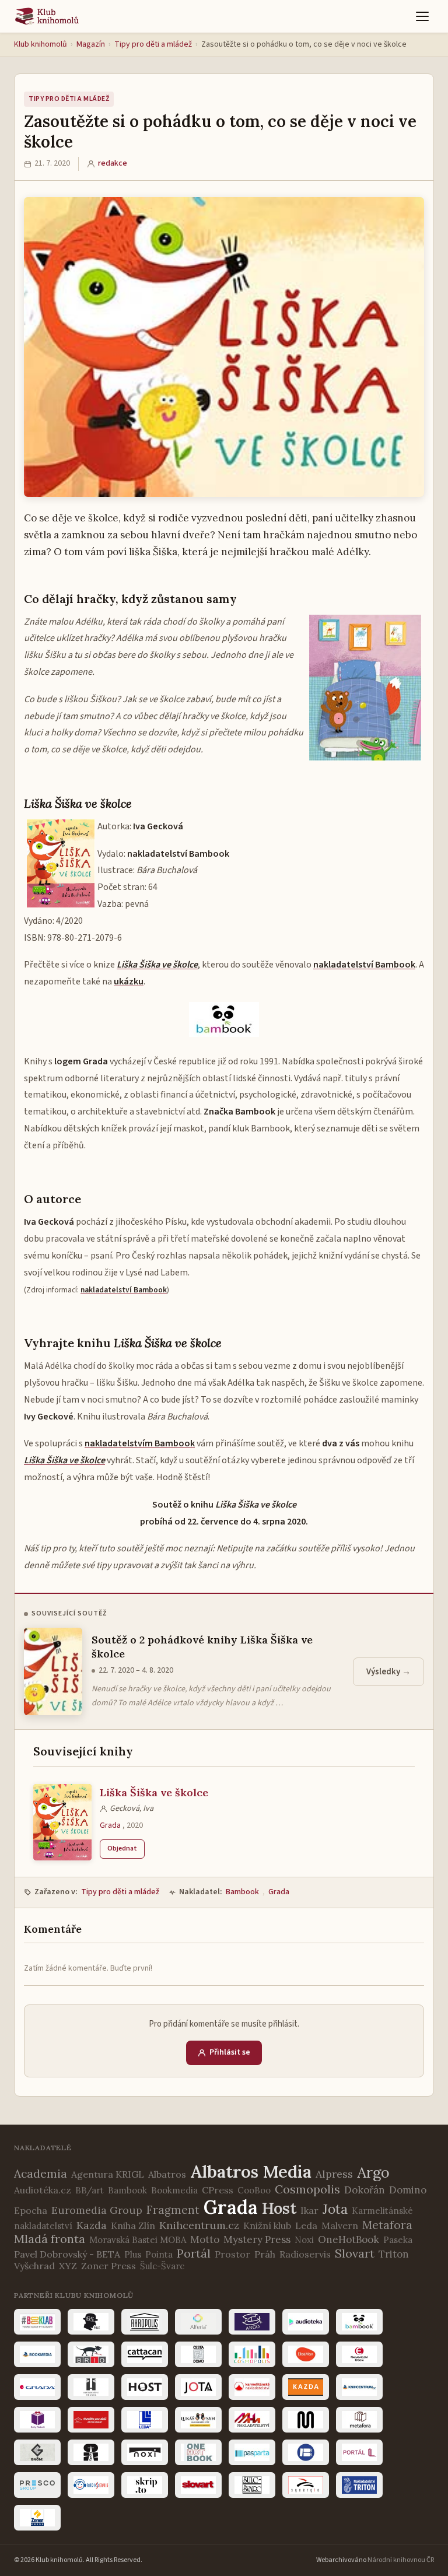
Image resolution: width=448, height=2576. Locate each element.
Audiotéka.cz (43, 2190)
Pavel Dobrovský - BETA (67, 2254)
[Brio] (91, 2354)
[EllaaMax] (306, 2354)
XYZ (68, 2266)
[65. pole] (91, 2322)
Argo (373, 2172)
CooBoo (254, 2190)
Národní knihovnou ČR (401, 2560)
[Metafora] (359, 2420)
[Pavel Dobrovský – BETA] (306, 2452)
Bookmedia (174, 2190)
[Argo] (252, 2322)
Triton (394, 2254)
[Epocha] (359, 2354)
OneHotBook (349, 2239)
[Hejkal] (91, 2387)
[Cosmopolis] (252, 2354)
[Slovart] (198, 2485)
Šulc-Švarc (162, 2266)
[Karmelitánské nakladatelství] (252, 2387)
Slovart (355, 2253)
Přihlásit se (230, 2052)
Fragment (173, 2210)
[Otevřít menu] (422, 16)
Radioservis (305, 2254)
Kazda (92, 2225)
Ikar (309, 2210)
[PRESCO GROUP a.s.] (37, 2485)
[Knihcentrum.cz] (359, 2387)
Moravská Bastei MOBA (138, 2240)
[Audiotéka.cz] (306, 2322)
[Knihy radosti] (37, 2420)
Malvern (340, 2225)
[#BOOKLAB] (37, 2322)
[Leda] (145, 2420)
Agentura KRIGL (108, 2174)
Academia (41, 2174)
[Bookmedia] (37, 2354)
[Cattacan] (145, 2354)
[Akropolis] (145, 2322)
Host (279, 2208)
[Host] (145, 2387)
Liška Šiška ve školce (154, 1792)
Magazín (91, 44)
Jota (335, 2209)
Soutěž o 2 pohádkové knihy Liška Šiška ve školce (202, 1646)
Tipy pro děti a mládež (153, 44)
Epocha (31, 2210)
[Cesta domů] (198, 2354)
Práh (265, 2254)
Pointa (159, 2254)
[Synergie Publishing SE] (306, 2485)
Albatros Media (251, 2172)
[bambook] (359, 2322)
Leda (306, 2225)
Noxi (304, 2240)
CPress (218, 2190)
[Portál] (359, 2452)
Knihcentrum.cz (199, 2225)
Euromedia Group (97, 2210)
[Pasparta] (252, 2452)
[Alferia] (198, 2322)
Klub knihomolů (41, 44)
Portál (194, 2253)
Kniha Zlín (133, 2225)
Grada (110, 1825)
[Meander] (306, 2420)
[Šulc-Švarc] (252, 2485)
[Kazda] (306, 2387)
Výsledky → (388, 1672)
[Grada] (37, 2387)
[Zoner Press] (37, 2518)
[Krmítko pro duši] (91, 2420)
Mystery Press (257, 2239)
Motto (205, 2239)
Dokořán (365, 2190)
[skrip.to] (145, 2485)
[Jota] (198, 2387)
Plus (133, 2254)
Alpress (334, 2174)
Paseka (398, 2240)
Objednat (122, 1848)
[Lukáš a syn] (198, 2420)
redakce (113, 163)
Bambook (242, 1892)
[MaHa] (252, 2420)
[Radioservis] (91, 2485)
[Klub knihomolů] (47, 16)
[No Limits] (91, 2452)
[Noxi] (145, 2452)
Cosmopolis (307, 2189)
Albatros (167, 2174)
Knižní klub (267, 2225)
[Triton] (359, 2485)
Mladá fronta (50, 2239)
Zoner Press (108, 2266)
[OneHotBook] (198, 2452)
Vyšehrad (34, 2266)
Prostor (232, 2254)
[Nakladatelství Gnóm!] (37, 2452)
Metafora (387, 2225)
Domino (408, 2190)
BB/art (90, 2190)
